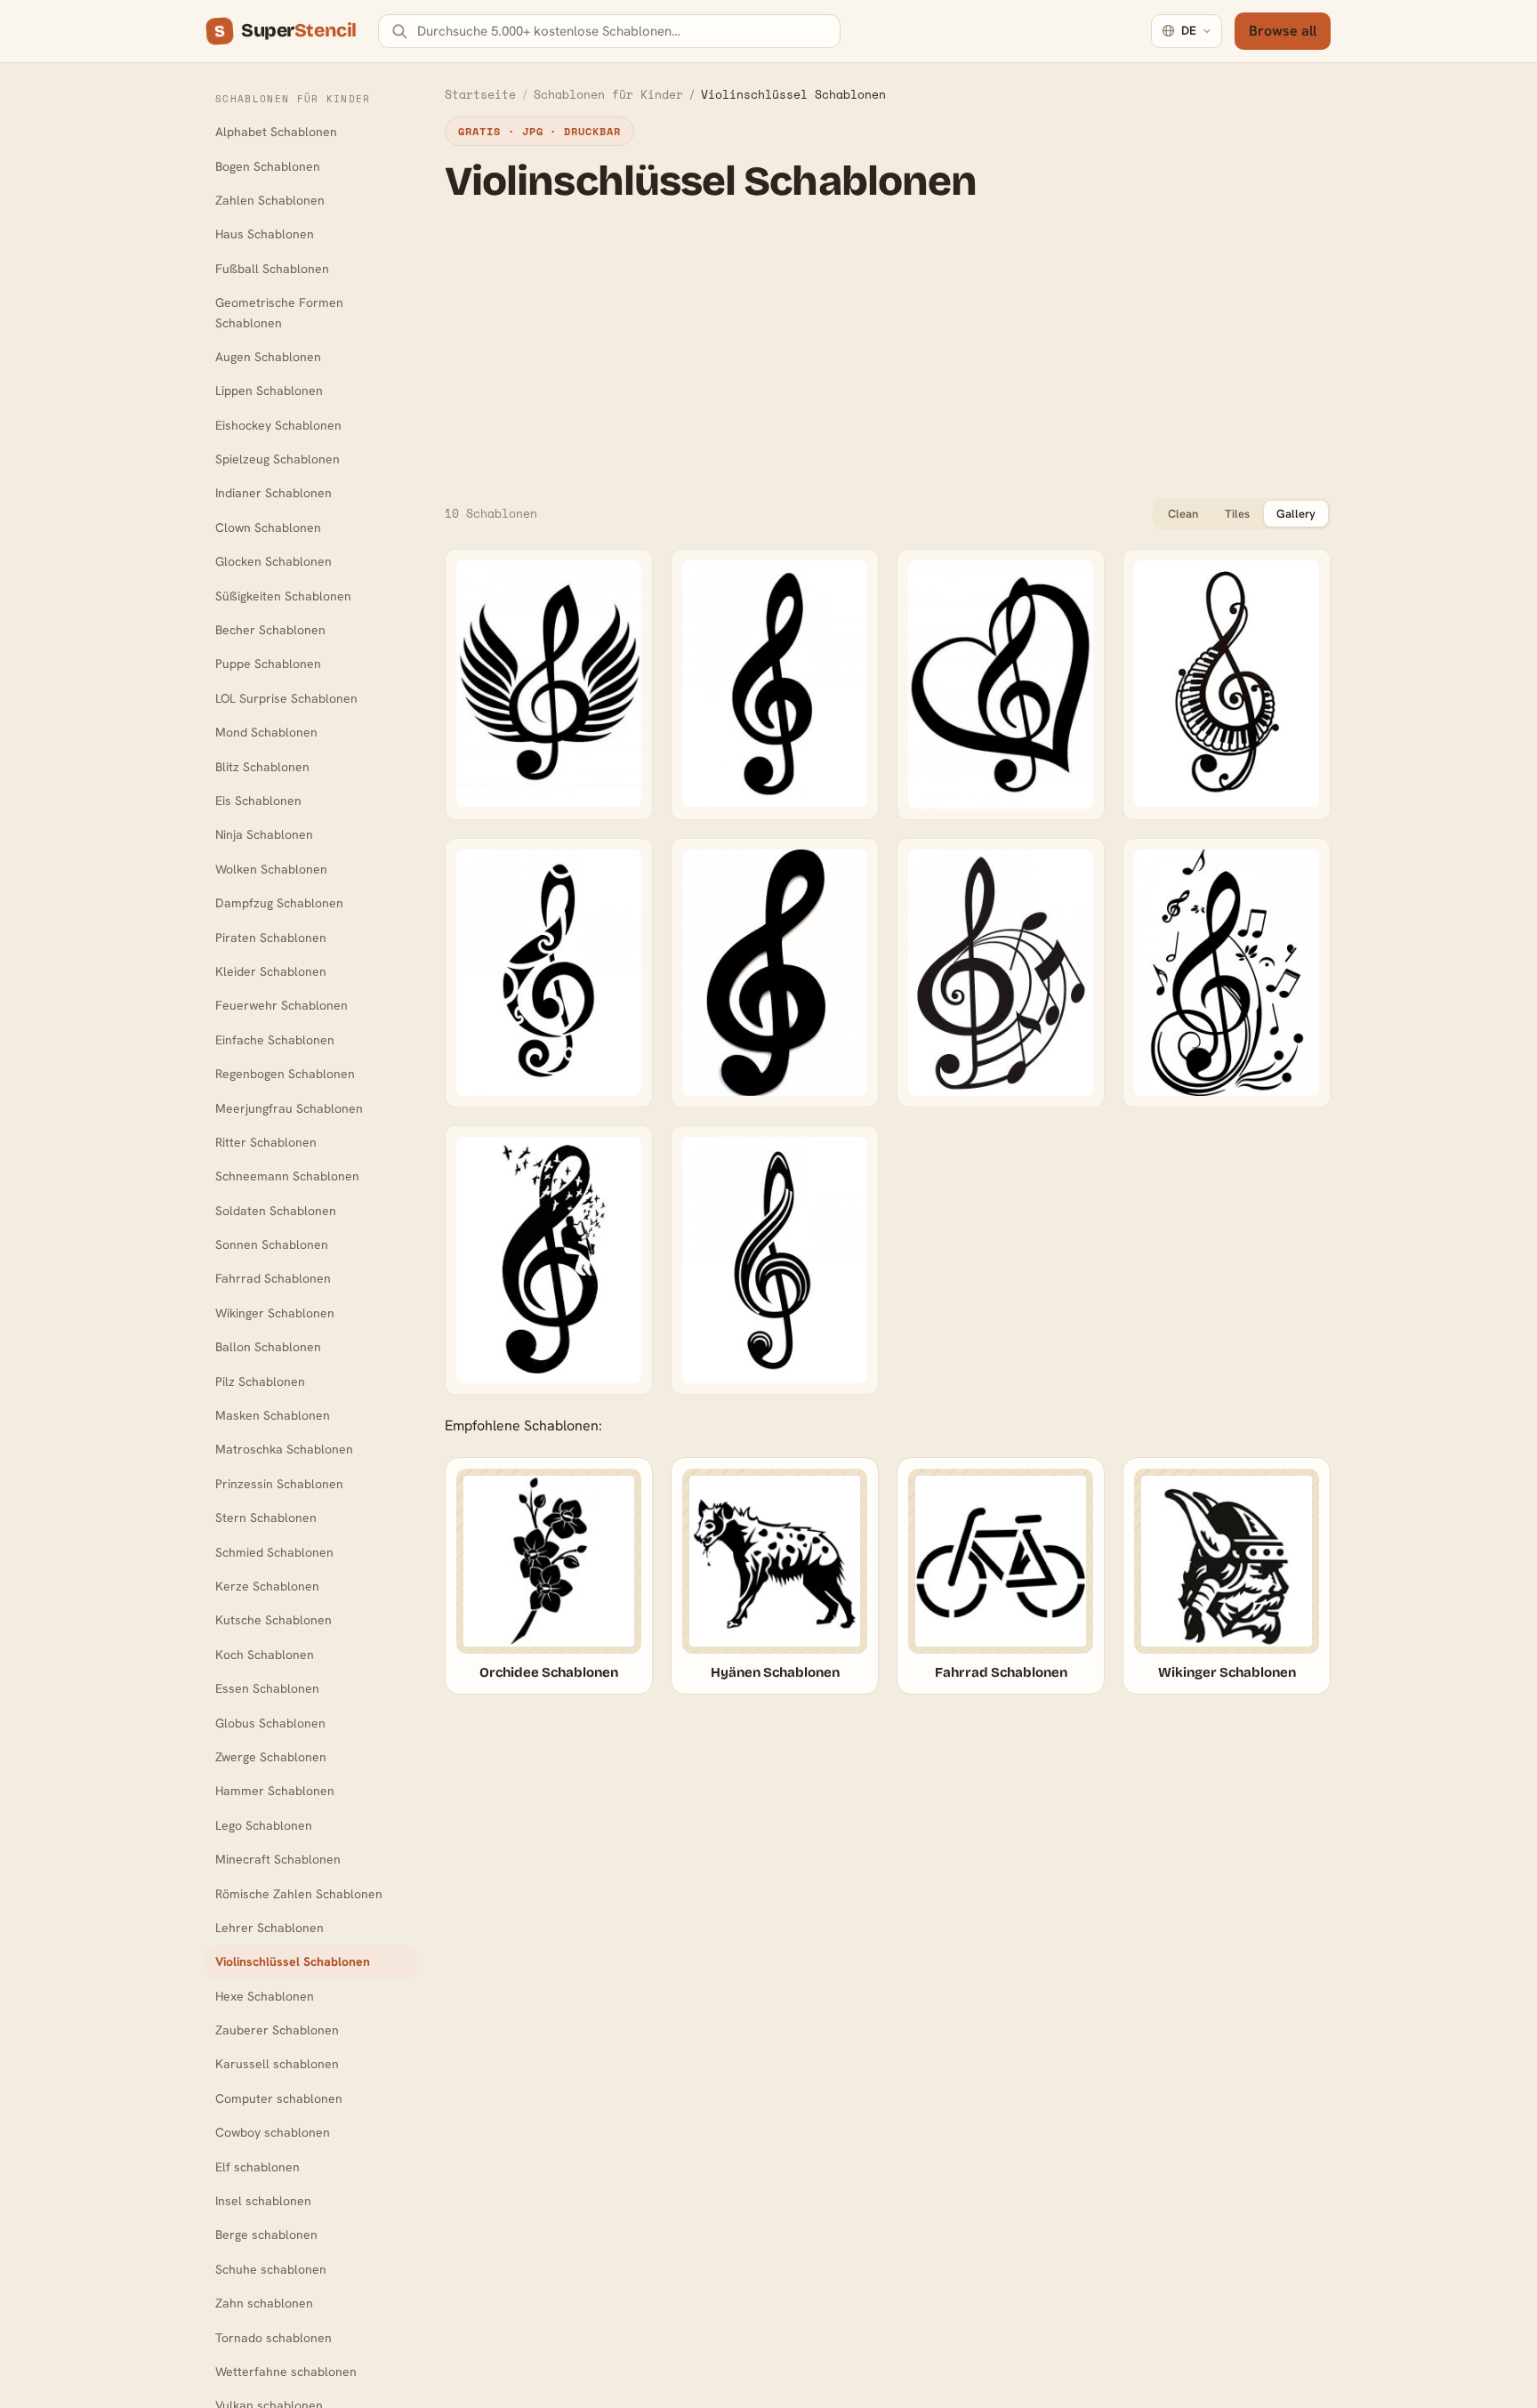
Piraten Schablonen (271, 938)
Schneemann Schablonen (287, 1176)
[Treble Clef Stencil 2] (1001, 685)
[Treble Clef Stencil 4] (549, 973)
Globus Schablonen (270, 1723)
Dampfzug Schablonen (279, 903)
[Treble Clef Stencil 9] (775, 1260)
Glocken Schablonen (274, 561)
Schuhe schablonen (271, 2269)
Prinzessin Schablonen (279, 1484)
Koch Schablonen (265, 1655)
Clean (1183, 514)
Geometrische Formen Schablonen (279, 312)
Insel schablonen (263, 2201)
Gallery (1296, 514)
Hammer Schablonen (275, 1791)
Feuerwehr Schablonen (282, 1005)
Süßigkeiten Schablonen (283, 596)
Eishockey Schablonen (278, 425)
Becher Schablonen (270, 630)
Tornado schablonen (274, 2338)
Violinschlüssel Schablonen (293, 1961)
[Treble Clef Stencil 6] (1001, 973)
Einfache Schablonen (275, 1040)
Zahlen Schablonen (270, 200)
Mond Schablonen (266, 732)
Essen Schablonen (267, 1688)
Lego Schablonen (264, 1825)
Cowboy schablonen (273, 2132)
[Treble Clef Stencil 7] (1227, 973)
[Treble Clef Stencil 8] (549, 1260)
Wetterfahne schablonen (286, 2372)
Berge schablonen (266, 2235)
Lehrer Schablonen (270, 1928)
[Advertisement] (888, 350)
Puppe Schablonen (268, 664)
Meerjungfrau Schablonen (289, 1108)
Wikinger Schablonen (275, 1313)
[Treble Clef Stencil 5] (775, 973)
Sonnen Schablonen (272, 1244)
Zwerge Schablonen (271, 1757)
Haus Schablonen (265, 234)
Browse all (1283, 31)
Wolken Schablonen (271, 869)
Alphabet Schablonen (276, 132)
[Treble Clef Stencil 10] (775, 685)
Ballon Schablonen (268, 1347)
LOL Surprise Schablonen (286, 698)
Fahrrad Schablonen (273, 1278)
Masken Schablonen (273, 1415)
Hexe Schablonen (265, 1996)
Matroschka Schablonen (284, 1449)
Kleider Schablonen (271, 971)
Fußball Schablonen (272, 269)
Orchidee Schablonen (549, 1672)
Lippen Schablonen (269, 391)
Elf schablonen (258, 2167)
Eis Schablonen (258, 801)
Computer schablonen (279, 2098)
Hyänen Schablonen (775, 1672)
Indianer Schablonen (274, 493)
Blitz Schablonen (262, 767)
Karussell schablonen (277, 2064)
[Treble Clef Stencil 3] (1227, 685)
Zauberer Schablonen (277, 2030)
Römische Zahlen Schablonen (299, 1894)
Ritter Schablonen (266, 1142)
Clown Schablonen (268, 528)
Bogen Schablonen (268, 166)
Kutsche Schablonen (274, 1620)
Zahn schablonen (264, 2303)
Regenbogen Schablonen (285, 1074)
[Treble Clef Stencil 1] (549, 685)
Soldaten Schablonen (276, 1211)
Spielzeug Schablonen (278, 459)
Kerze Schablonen (267, 1586)
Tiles (1237, 514)
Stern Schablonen (266, 1518)
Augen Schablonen (268, 357)
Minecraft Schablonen (278, 1859)
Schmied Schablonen (274, 1552)
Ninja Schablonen (264, 834)
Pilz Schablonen (260, 1381)
